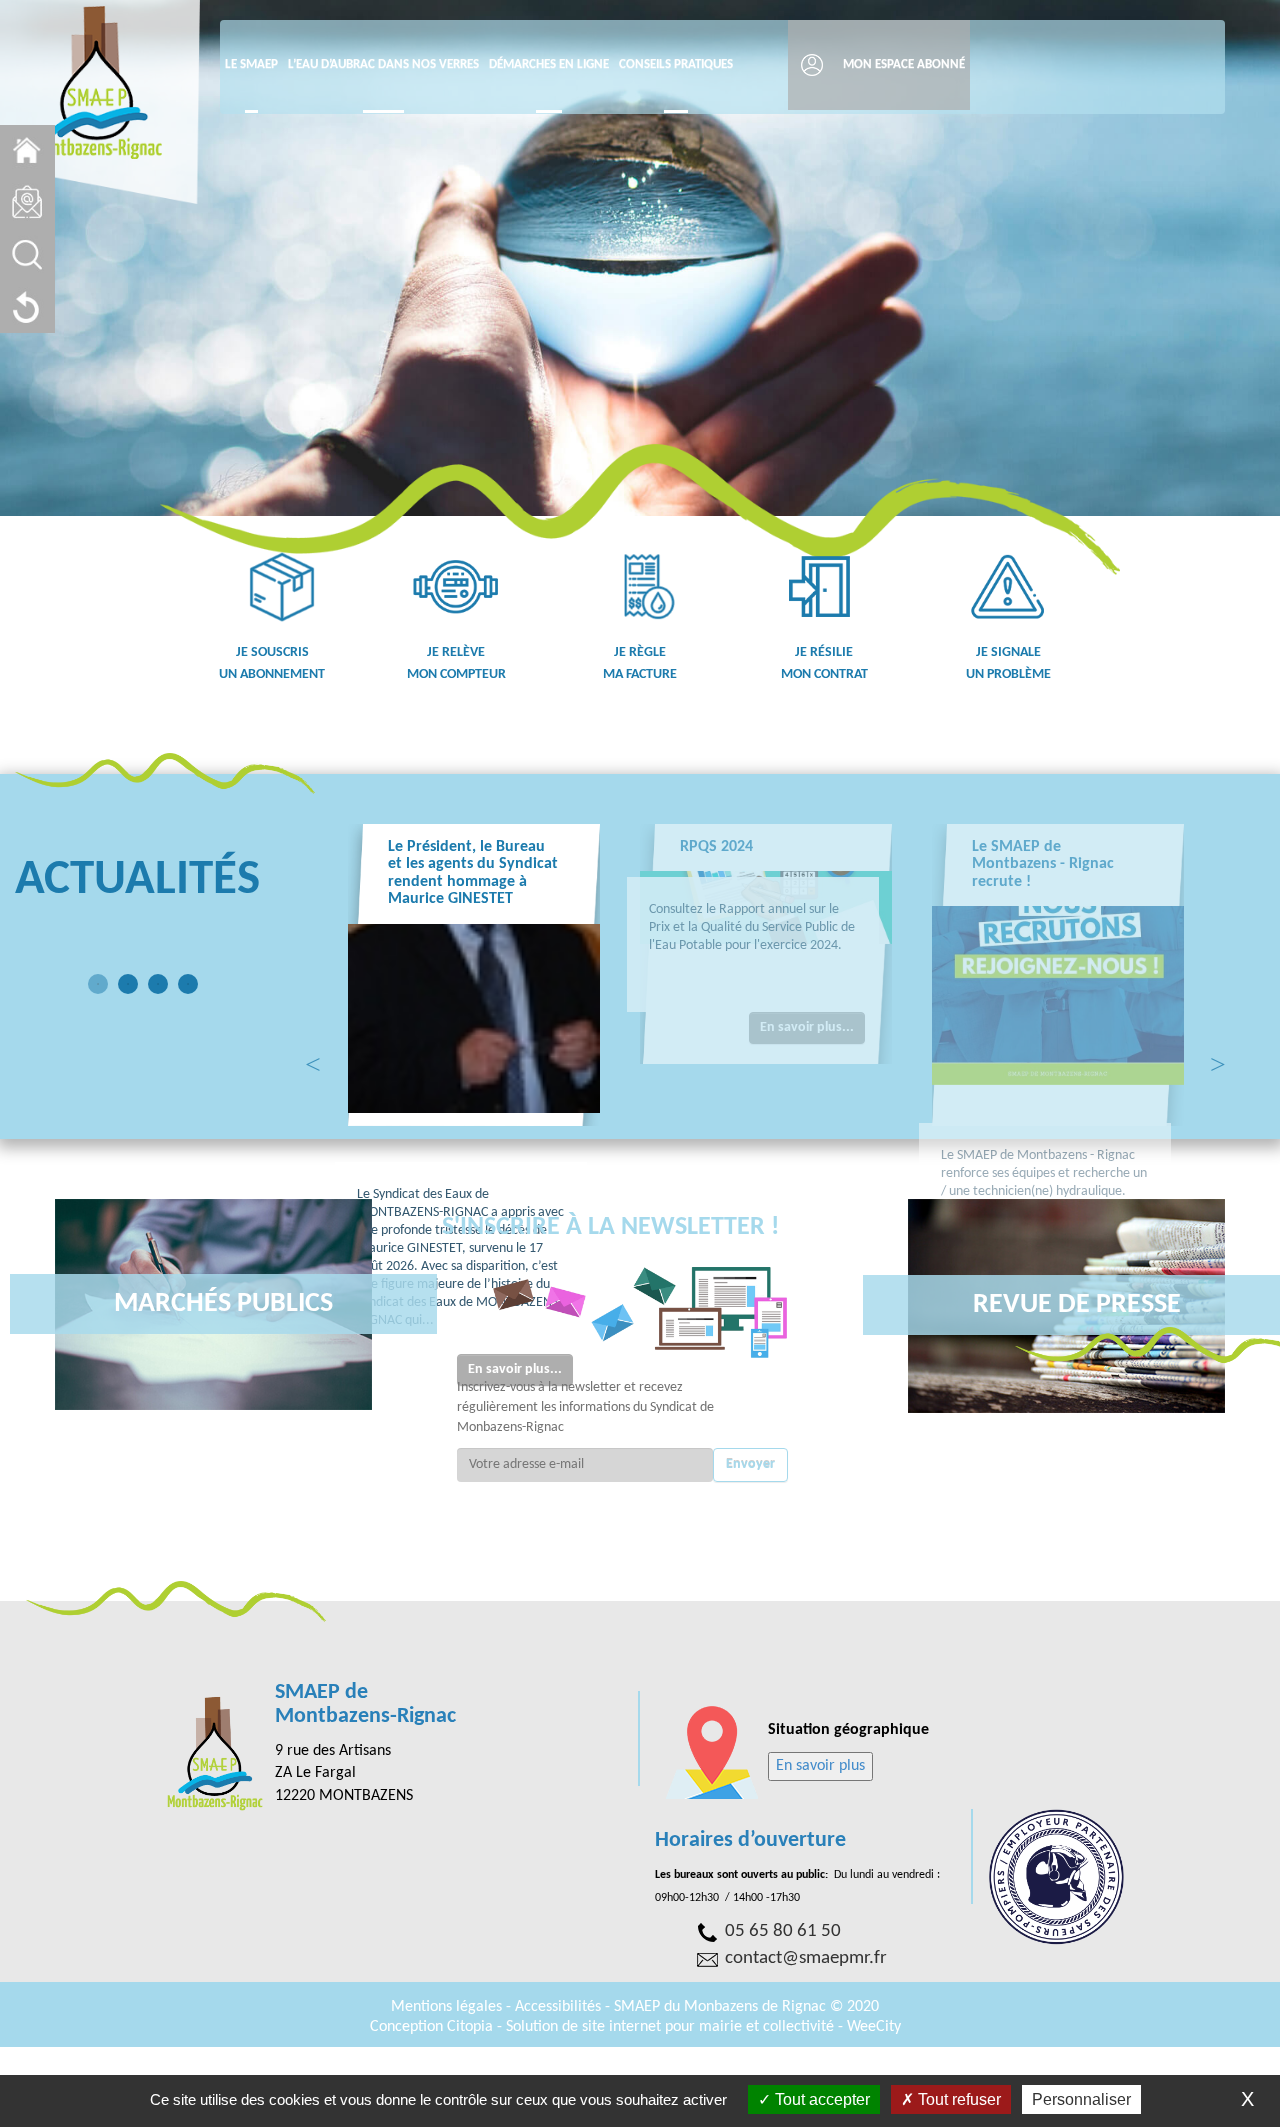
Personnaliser (1081, 2099)
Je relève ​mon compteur (456, 663)
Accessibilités (560, 2007)
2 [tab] (128, 984)
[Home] (27, 150)
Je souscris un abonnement (272, 663)
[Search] (27, 254)
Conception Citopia (431, 2027)
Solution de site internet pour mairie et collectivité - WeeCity (703, 2027)
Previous (313, 1061)
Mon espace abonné (904, 64)
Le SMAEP (251, 64)
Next (1218, 1061)
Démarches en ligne (549, 64)
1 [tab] (98, 984)
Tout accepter (820, 2099)
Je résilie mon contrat (824, 663)
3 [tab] (158, 984)
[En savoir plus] (820, 1766)
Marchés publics (223, 1304)
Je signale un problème (1008, 663)
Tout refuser (957, 2099)
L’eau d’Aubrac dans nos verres (383, 64)
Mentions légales (448, 2007)
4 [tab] (188, 984)
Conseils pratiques (676, 64)
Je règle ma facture (640, 663)
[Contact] (27, 202)
